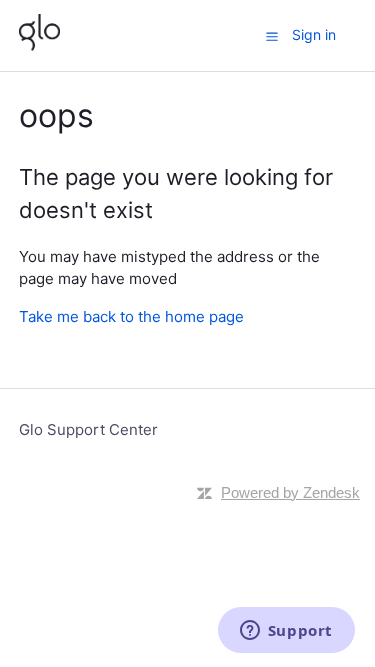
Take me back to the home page (131, 316)
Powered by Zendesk (290, 492)
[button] (272, 36)
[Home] (39, 45)
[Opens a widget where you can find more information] (286, 632)
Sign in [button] (314, 34)
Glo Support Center (88, 429)
